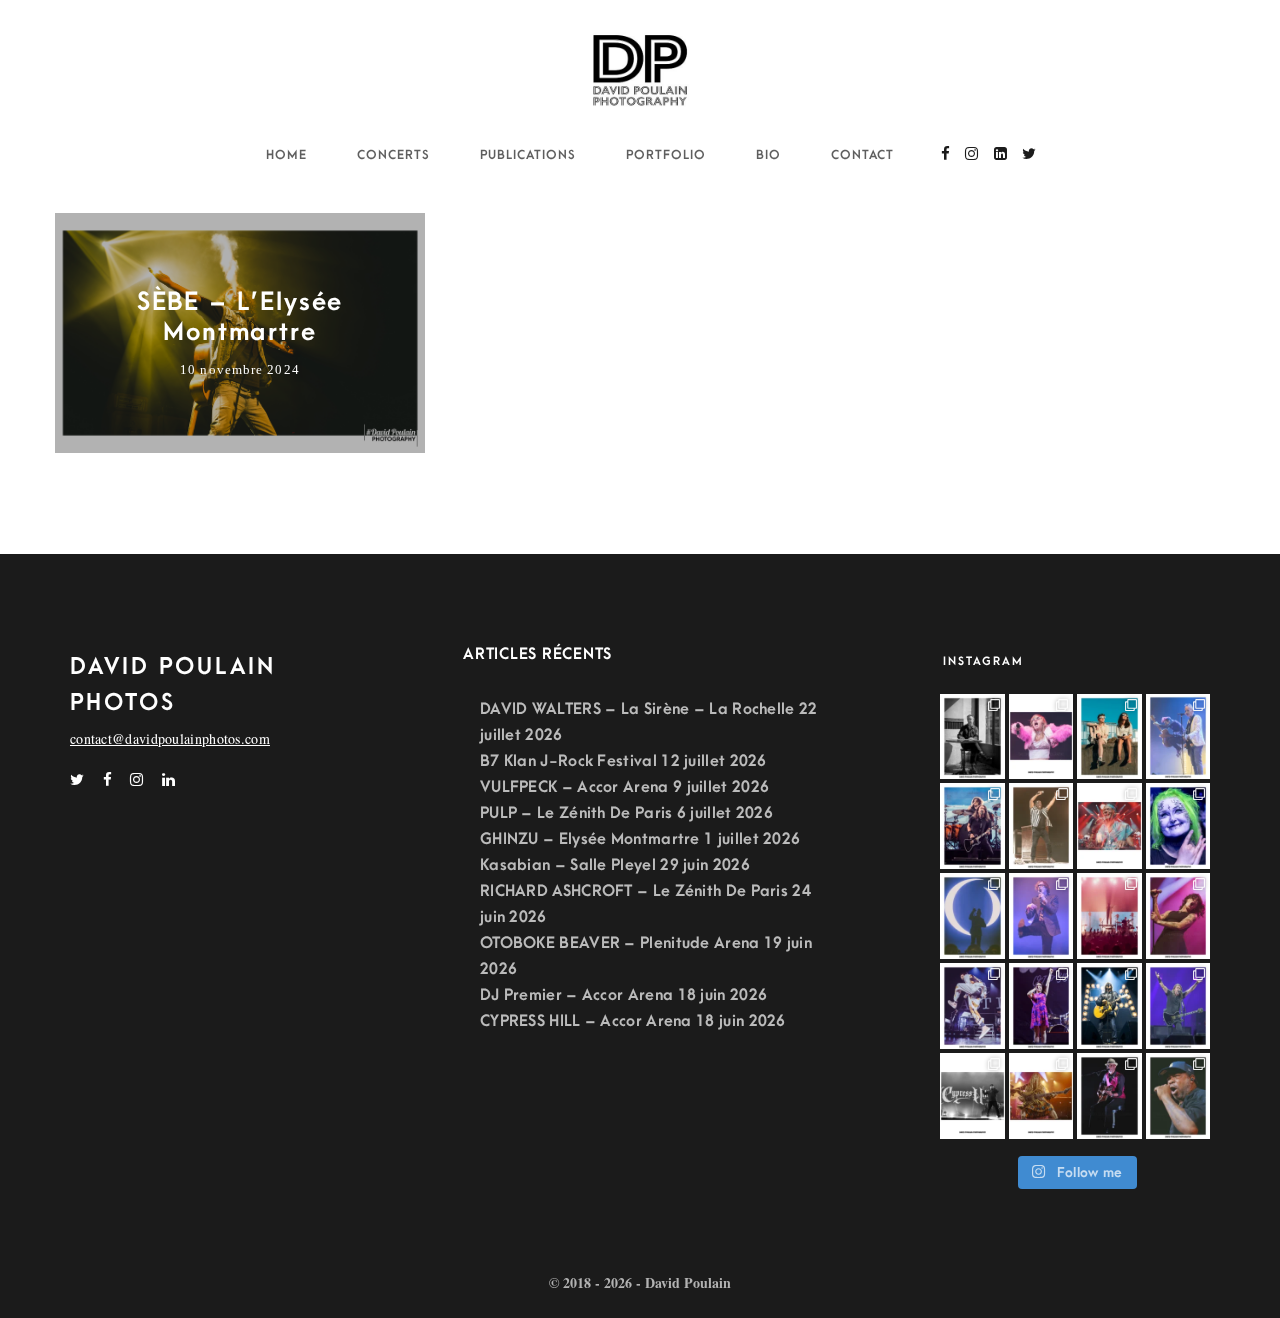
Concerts (393, 155)
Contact (862, 155)
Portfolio (666, 155)
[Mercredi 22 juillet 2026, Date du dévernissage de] (1109, 826)
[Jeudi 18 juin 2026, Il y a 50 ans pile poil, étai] (972, 1096)
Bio (768, 155)
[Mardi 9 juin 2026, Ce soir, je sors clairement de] (1178, 1096)
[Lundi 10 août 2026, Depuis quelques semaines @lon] (1178, 737)
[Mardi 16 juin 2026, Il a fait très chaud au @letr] (1041, 1096)
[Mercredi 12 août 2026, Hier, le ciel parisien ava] (1109, 737)
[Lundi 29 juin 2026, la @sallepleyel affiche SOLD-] (1178, 916)
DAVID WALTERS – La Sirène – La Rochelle (637, 709)
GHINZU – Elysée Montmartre (590, 839)
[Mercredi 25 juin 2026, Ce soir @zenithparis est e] (1109, 1006)
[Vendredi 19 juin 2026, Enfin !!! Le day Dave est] (1178, 1006)
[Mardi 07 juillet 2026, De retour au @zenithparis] (972, 916)
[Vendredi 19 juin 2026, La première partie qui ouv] (1041, 1006)
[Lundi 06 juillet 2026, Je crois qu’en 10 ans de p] (1041, 916)
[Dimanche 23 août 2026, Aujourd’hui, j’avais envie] (972, 737)
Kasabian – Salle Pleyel (568, 865)
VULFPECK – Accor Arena (574, 787)
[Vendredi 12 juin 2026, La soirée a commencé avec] (1109, 1096)
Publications (528, 155)
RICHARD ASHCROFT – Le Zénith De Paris (634, 891)
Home (286, 155)
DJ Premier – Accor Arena (576, 995)
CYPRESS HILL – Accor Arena (586, 1021)
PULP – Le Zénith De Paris (576, 813)
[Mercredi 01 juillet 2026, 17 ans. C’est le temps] (1109, 916)
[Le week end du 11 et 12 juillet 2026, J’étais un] (1178, 826)
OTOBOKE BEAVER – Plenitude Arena (620, 943)
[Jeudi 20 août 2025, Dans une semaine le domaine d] (1041, 737)
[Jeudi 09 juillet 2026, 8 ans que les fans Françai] (1041, 826)
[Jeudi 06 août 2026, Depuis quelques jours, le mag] (972, 826)
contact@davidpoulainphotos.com (170, 738)
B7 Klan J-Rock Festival (568, 761)
